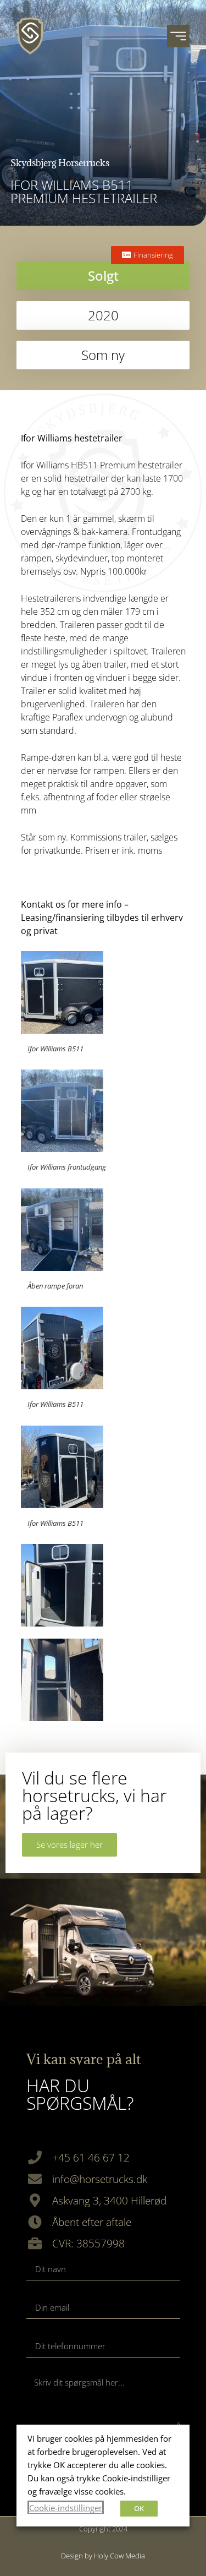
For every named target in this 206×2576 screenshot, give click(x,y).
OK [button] (139, 2508)
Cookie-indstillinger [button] (66, 2508)
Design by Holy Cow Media (103, 2556)
